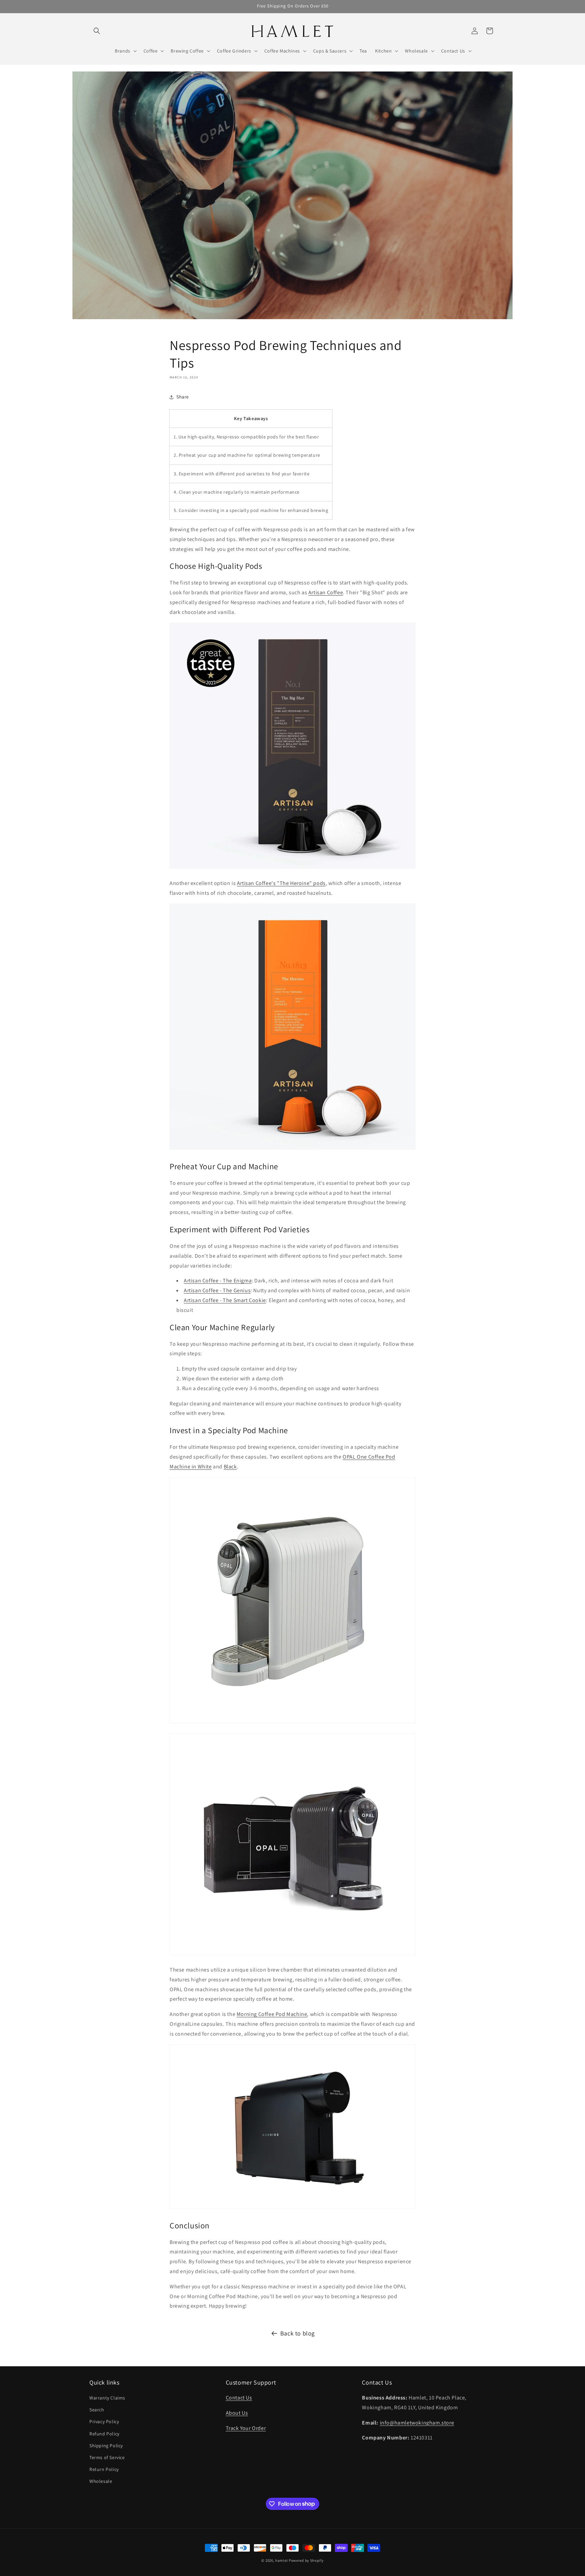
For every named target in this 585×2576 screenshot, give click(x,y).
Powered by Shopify (306, 2560)
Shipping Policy (106, 2446)
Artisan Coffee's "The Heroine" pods (281, 883)
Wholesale (101, 2481)
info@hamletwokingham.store (417, 2423)
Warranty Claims (107, 2398)
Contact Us (239, 2398)
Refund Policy (104, 2434)
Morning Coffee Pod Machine (272, 2014)
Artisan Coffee (326, 592)
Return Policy (104, 2469)
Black (230, 1467)
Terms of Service (107, 2457)
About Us (237, 2413)
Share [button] (183, 397)
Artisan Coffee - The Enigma (218, 1281)
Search (97, 2410)
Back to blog (298, 2333)
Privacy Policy (104, 2422)
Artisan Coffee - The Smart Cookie (225, 1300)
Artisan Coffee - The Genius (217, 1290)
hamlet (281, 2560)
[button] (97, 31)
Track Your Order (246, 2428)
